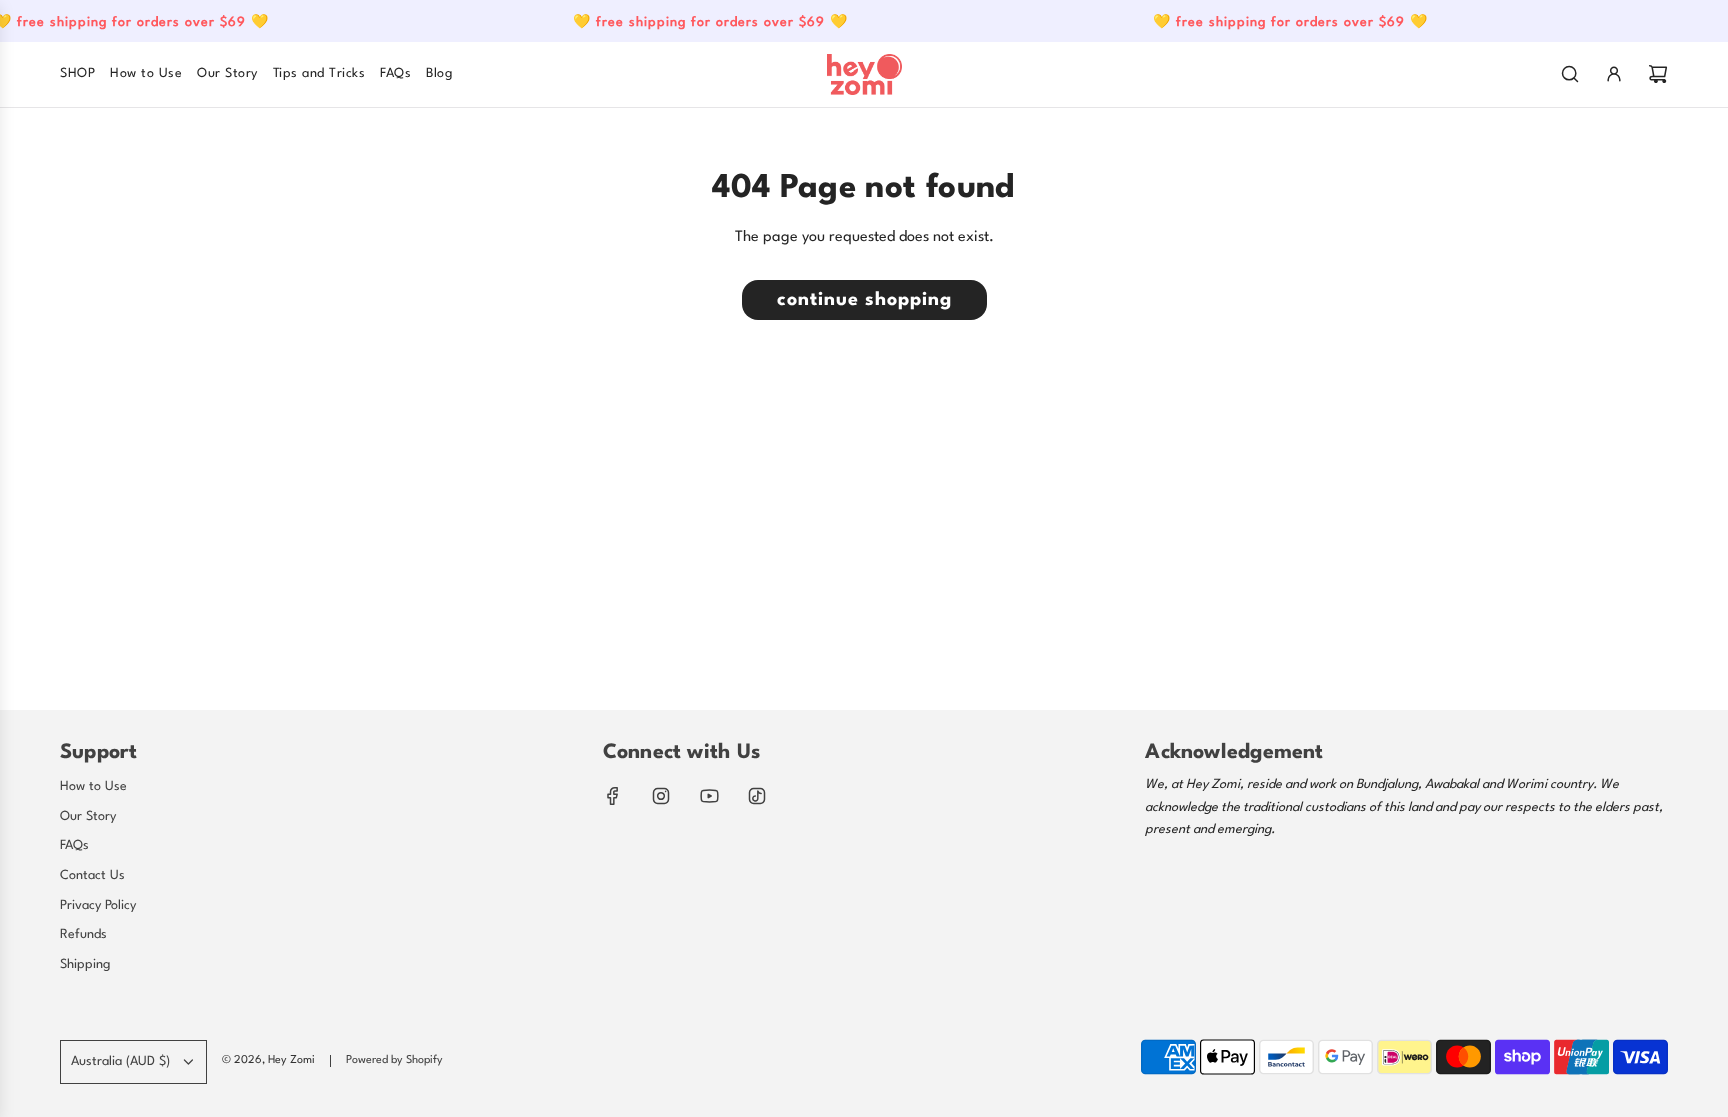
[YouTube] (709, 796)
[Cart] (1658, 74)
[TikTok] (757, 796)
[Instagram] (661, 796)
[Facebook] (613, 796)
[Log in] (1614, 74)
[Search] (1570, 74)
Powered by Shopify (394, 1060)
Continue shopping (864, 300)
